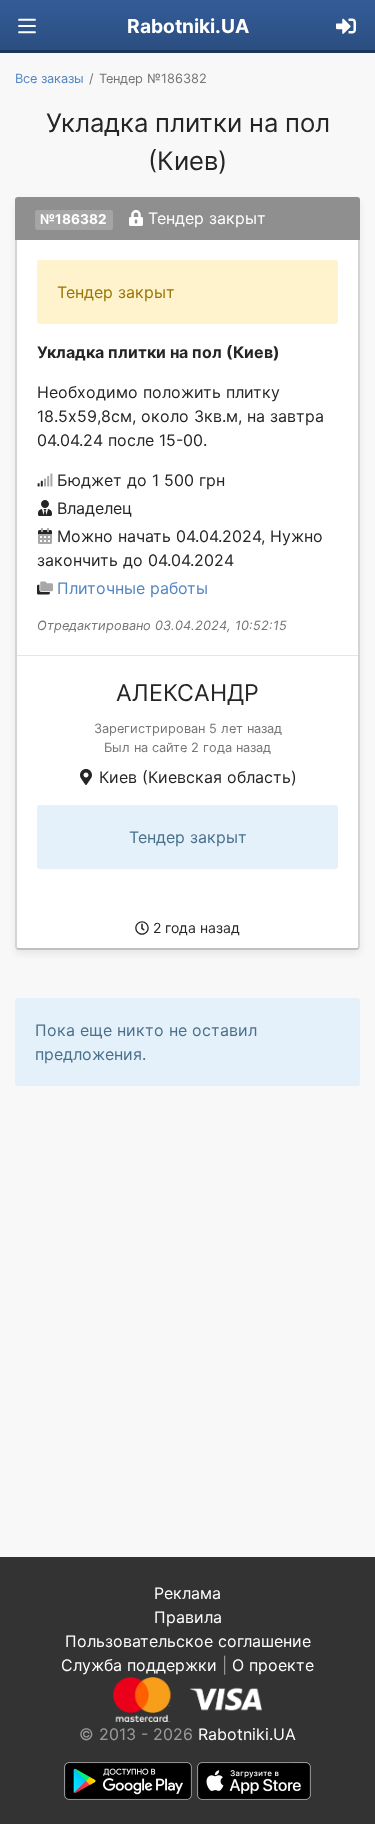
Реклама (187, 1593)
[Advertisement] (187, 1321)
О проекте (273, 1665)
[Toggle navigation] (27, 26)
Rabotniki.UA (188, 26)
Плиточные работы (132, 588)
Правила (188, 1617)
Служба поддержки (139, 1665)
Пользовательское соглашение (188, 1641)
